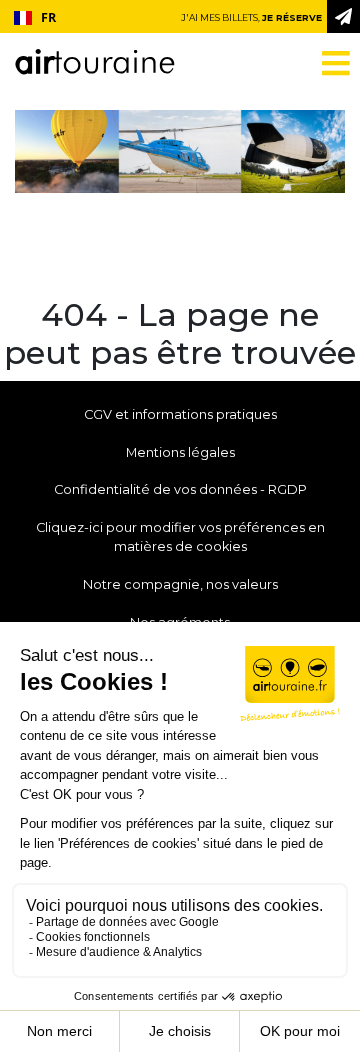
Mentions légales (180, 452)
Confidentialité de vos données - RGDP (180, 489)
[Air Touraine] (95, 54)
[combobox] (34, 18)
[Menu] (323, 62)
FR (48, 17)
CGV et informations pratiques (180, 414)
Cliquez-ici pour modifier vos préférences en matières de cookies (180, 537)
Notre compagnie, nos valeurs (180, 584)
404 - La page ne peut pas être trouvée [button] (180, 334)
